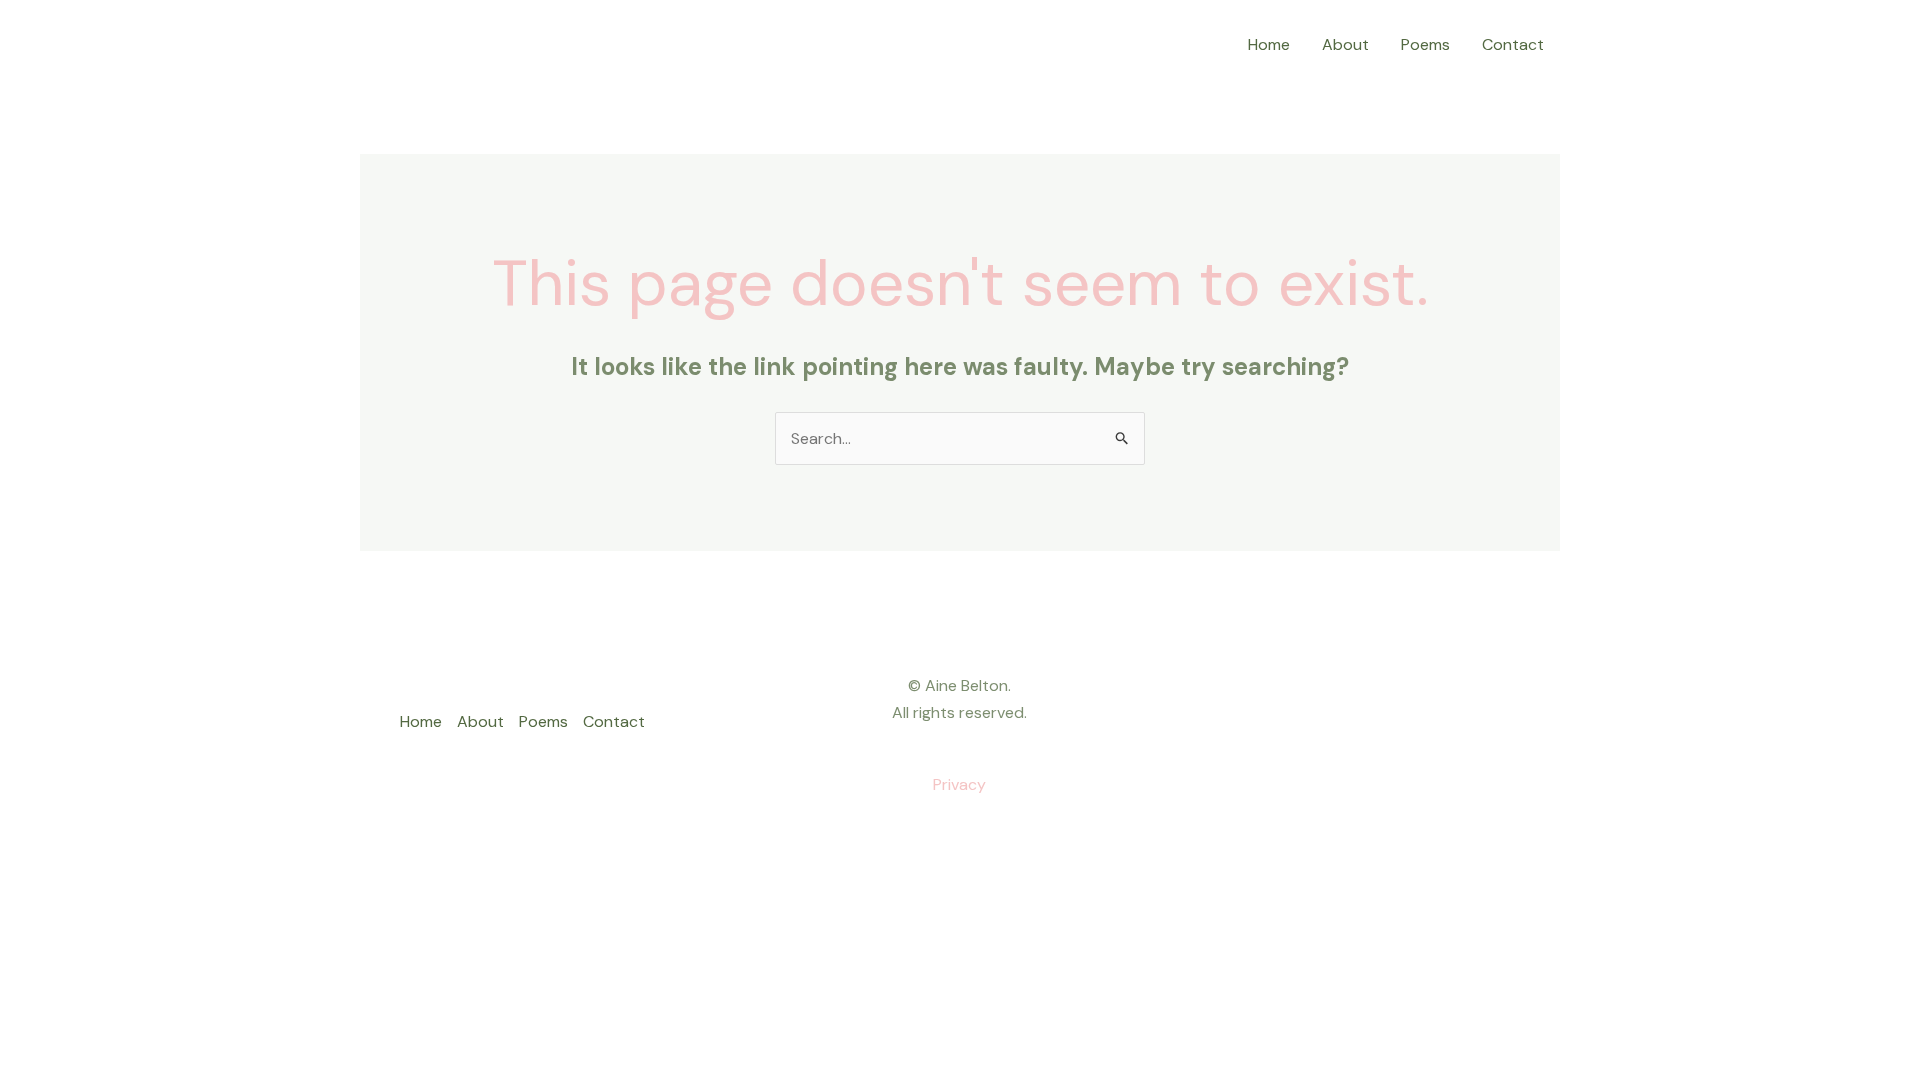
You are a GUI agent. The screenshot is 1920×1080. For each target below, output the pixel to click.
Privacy (959, 784)
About (1345, 44)
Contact (1513, 44)
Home (1269, 44)
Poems (1425, 44)
